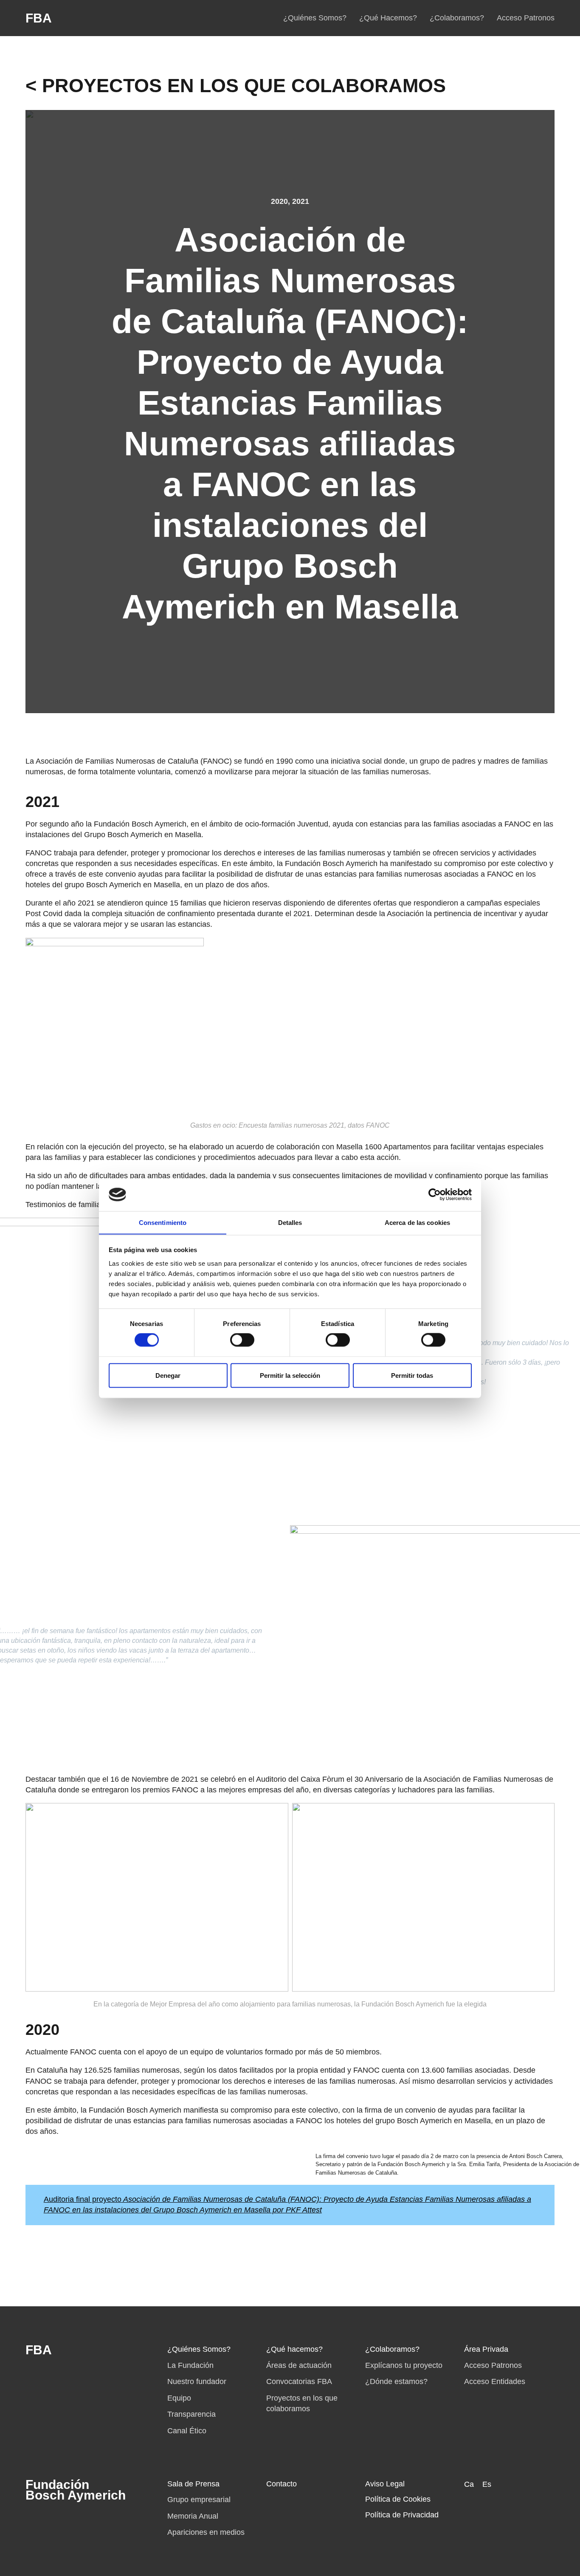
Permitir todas (412, 1375)
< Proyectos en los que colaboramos (236, 86)
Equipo (179, 2398)
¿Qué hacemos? (294, 2349)
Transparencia (191, 2414)
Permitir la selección (290, 1375)
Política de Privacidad (402, 2515)
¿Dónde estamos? (396, 2381)
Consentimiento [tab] (163, 1222)
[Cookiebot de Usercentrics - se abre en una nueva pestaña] (435, 1194)
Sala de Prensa (193, 2484)
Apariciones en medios (206, 2532)
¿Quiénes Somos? (315, 18)
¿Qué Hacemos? (388, 18)
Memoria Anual (193, 2516)
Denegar (168, 1375)
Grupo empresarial (199, 2500)
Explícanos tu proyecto (404, 2365)
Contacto (282, 2484)
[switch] (242, 1340)
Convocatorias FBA (299, 2381)
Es (487, 2484)
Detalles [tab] (290, 1222)
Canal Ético (187, 2431)
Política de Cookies (398, 2499)
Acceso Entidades (495, 2381)
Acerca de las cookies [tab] (417, 1222)
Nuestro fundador (197, 2381)
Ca (469, 2484)
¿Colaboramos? (457, 18)
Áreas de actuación (299, 2365)
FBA (39, 18)
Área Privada (486, 2349)
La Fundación (190, 2365)
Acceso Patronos (526, 18)
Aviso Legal (385, 2484)
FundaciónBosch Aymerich (76, 2490)
